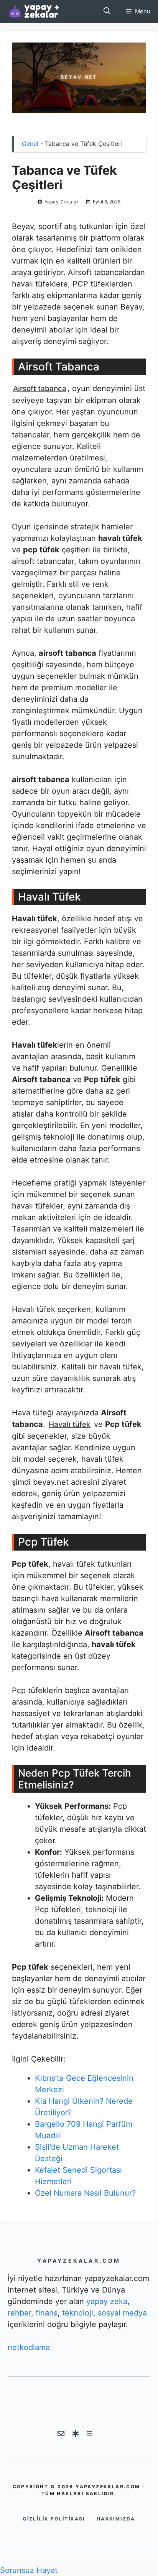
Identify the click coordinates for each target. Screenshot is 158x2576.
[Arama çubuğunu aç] (107, 11)
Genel (30, 144)
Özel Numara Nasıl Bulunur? (85, 2193)
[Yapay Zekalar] (42, 11)
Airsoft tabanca (40, 389)
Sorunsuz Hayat (29, 2570)
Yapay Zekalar (62, 202)
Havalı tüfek (70, 1424)
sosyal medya (122, 2313)
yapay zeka (107, 2301)
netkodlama (29, 2347)
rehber (19, 2313)
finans (47, 2313)
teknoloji (78, 2313)
